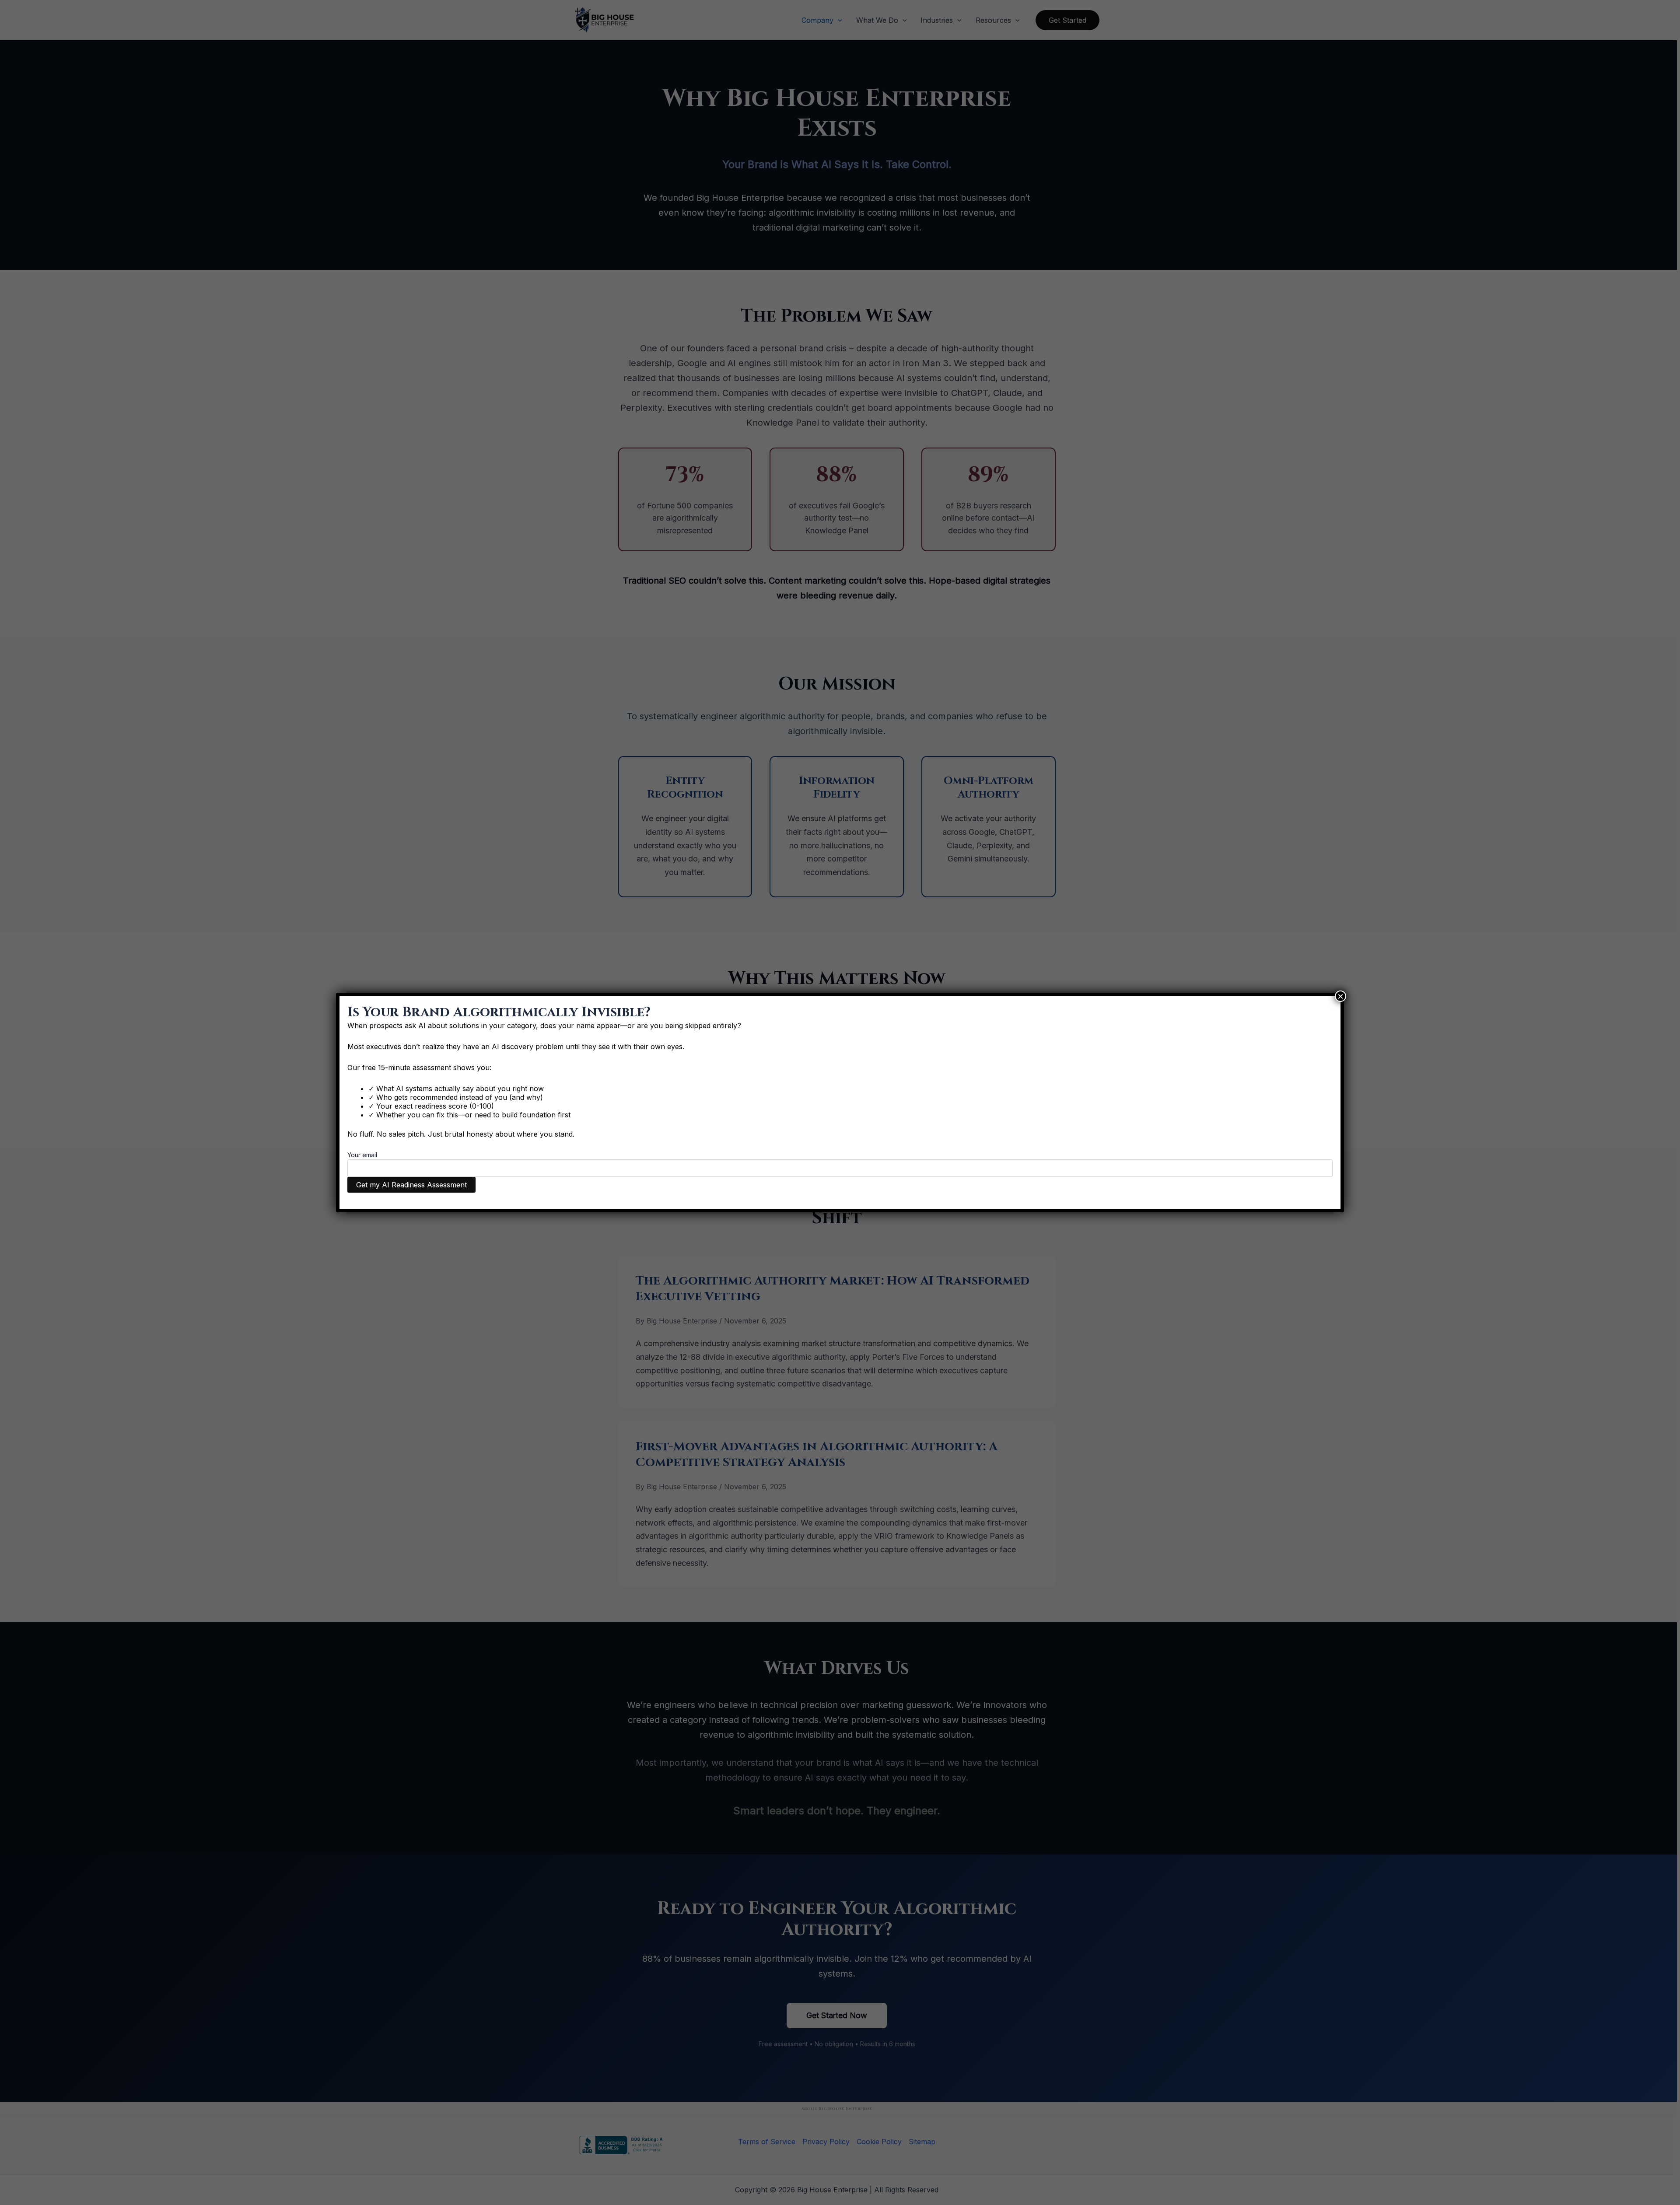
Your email (362, 1155)
